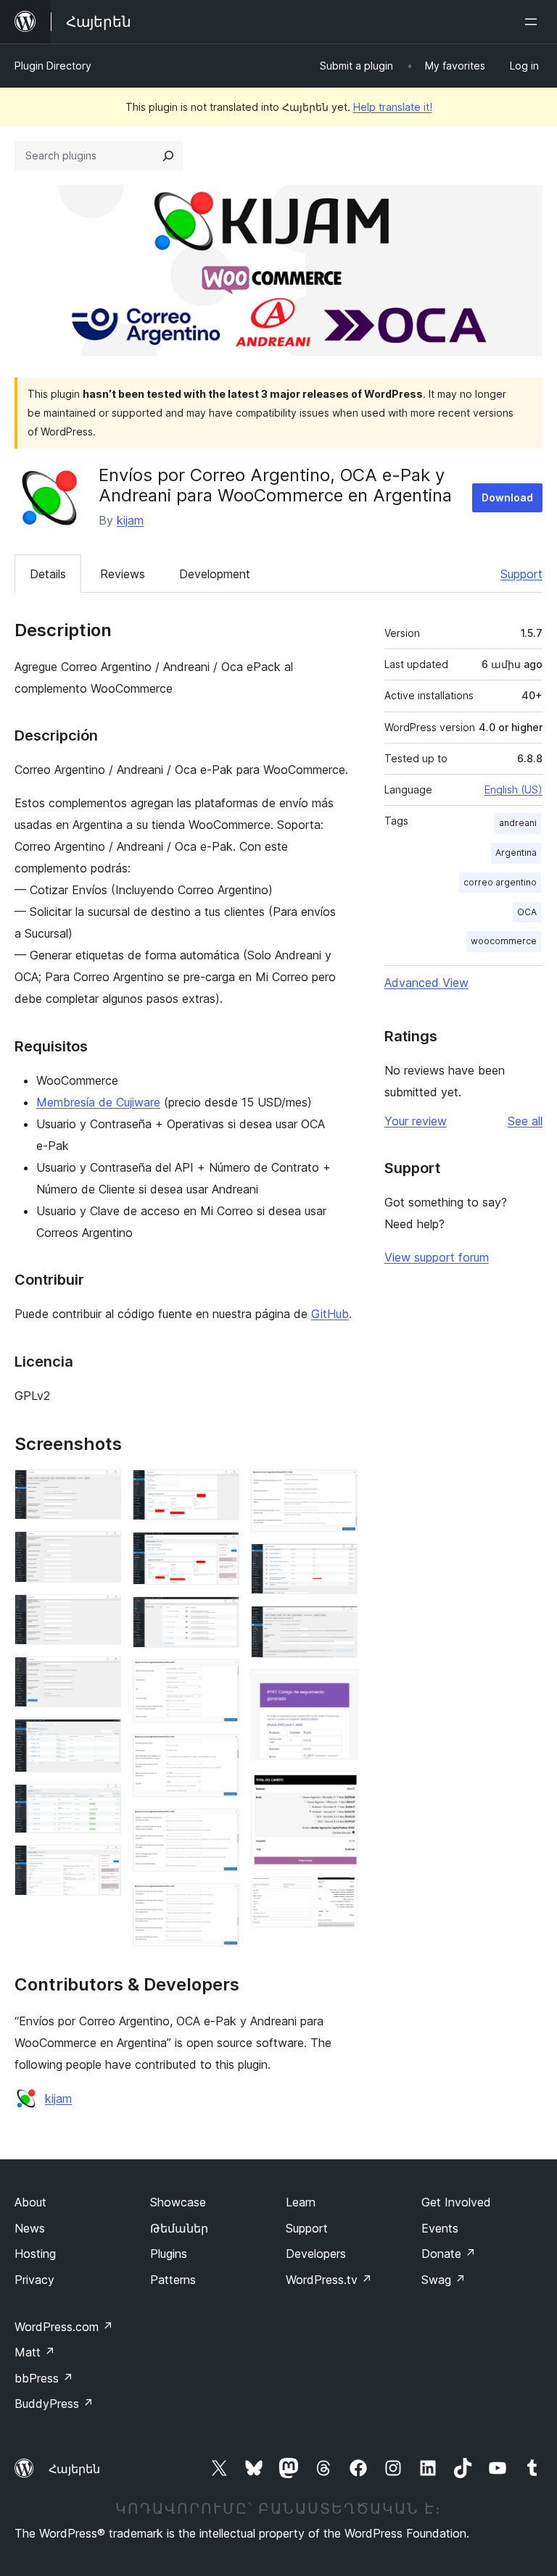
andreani (518, 823)
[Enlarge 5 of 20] (102, 1738)
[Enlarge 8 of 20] (220, 1489)
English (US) (513, 789)
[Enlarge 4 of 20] (102, 1676)
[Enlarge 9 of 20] (220, 1551)
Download (507, 497)
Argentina (516, 853)
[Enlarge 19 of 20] (338, 1791)
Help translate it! (393, 107)
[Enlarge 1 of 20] (102, 1489)
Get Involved (456, 2202)
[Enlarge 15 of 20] (338, 1489)
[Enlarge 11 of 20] (220, 1679)
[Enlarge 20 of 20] (338, 1896)
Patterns (173, 2280)
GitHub (330, 1314)
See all (525, 1121)
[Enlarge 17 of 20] (338, 1625)
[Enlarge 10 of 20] (220, 1616)
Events (440, 2228)
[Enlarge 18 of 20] (338, 1689)
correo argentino (500, 882)
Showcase (178, 2202)
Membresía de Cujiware (98, 1102)
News (30, 2228)
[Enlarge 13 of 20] (220, 1828)
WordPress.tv (329, 2280)
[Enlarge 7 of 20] (102, 1864)
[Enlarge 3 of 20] (102, 1614)
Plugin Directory (53, 66)
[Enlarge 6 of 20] (102, 1804)
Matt (35, 2352)
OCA (527, 912)
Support (521, 574)
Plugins (169, 2254)
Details (48, 574)
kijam (130, 520)
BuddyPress (54, 2404)
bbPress (44, 2378)
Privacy (34, 2280)
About (30, 2202)
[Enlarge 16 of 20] (338, 1563)
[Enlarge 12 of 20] (220, 1754)
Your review (416, 1121)
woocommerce (504, 941)
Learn (301, 2202)
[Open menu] (534, 22)
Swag (443, 2280)
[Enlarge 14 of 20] (220, 1903)
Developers (316, 2254)
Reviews (123, 574)
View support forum (437, 1257)
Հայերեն (74, 2469)
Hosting (35, 2254)
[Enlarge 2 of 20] (102, 1551)
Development (215, 574)
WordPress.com (64, 2327)
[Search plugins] (168, 156)
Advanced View (426, 983)
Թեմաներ (179, 2228)
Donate (449, 2254)
